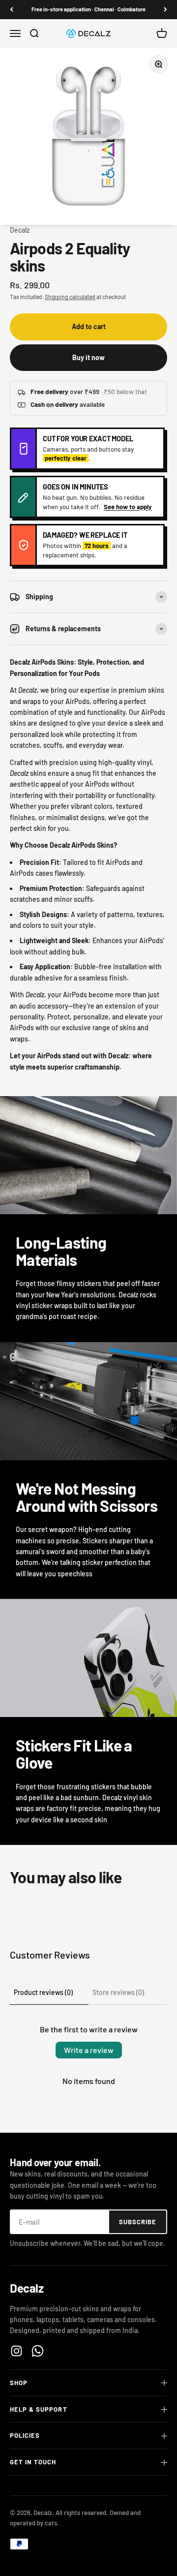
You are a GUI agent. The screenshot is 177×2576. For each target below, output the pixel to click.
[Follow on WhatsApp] (38, 2351)
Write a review (89, 2050)
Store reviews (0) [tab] (118, 1992)
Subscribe (138, 2222)
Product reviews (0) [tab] (43, 1992)
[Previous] (12, 10)
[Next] (165, 10)
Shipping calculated (70, 297)
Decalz (20, 230)
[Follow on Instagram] (16, 2351)
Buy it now (88, 357)
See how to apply (128, 507)
